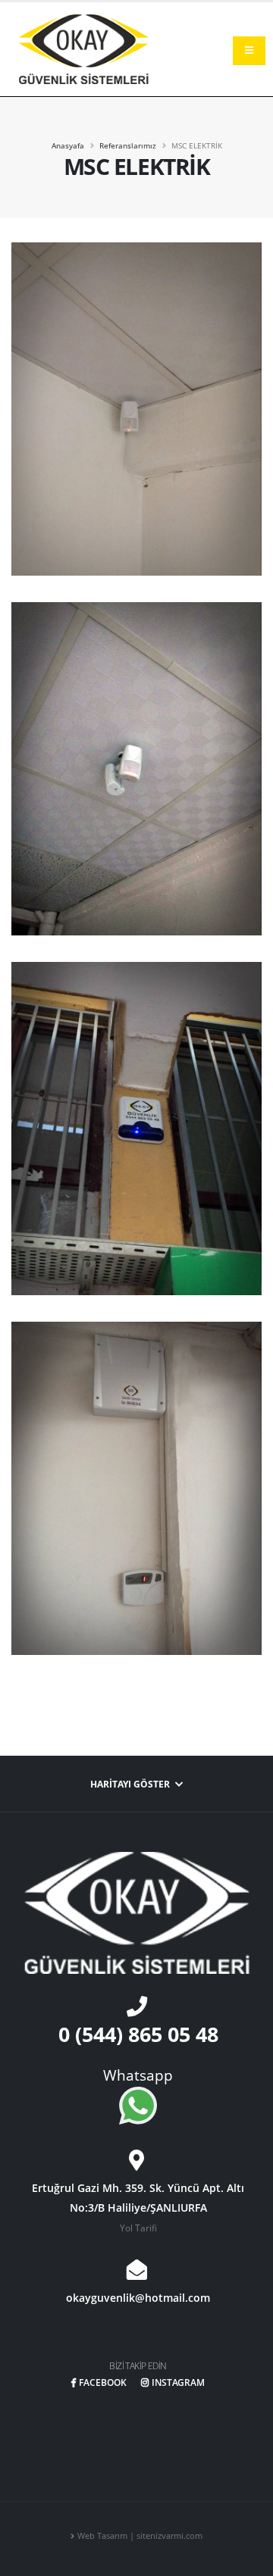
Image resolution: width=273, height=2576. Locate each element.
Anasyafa (68, 145)
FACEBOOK (103, 2382)
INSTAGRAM (178, 2382)
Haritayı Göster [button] (131, 1784)
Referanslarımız (128, 145)
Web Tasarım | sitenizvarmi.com (140, 2536)
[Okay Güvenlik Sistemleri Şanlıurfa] (83, 48)
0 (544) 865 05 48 (138, 2034)
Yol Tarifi (138, 2228)
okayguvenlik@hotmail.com (138, 2298)
